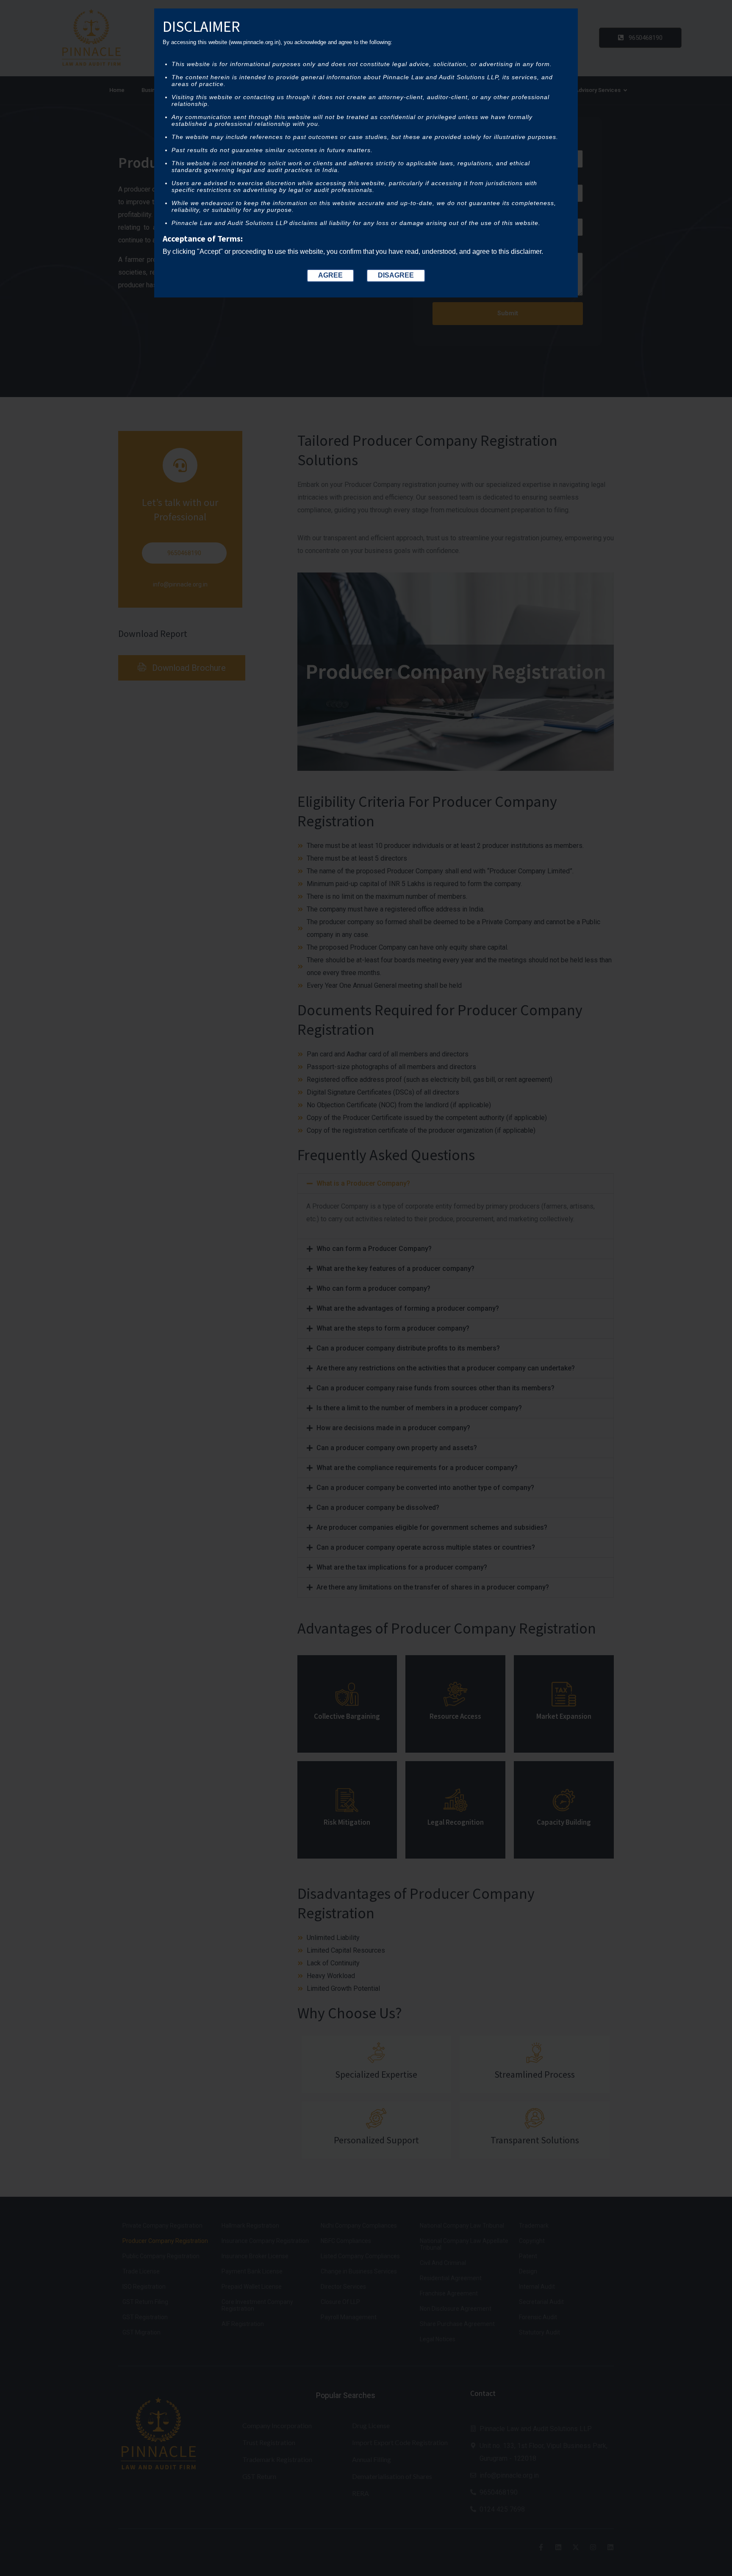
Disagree (396, 275)
